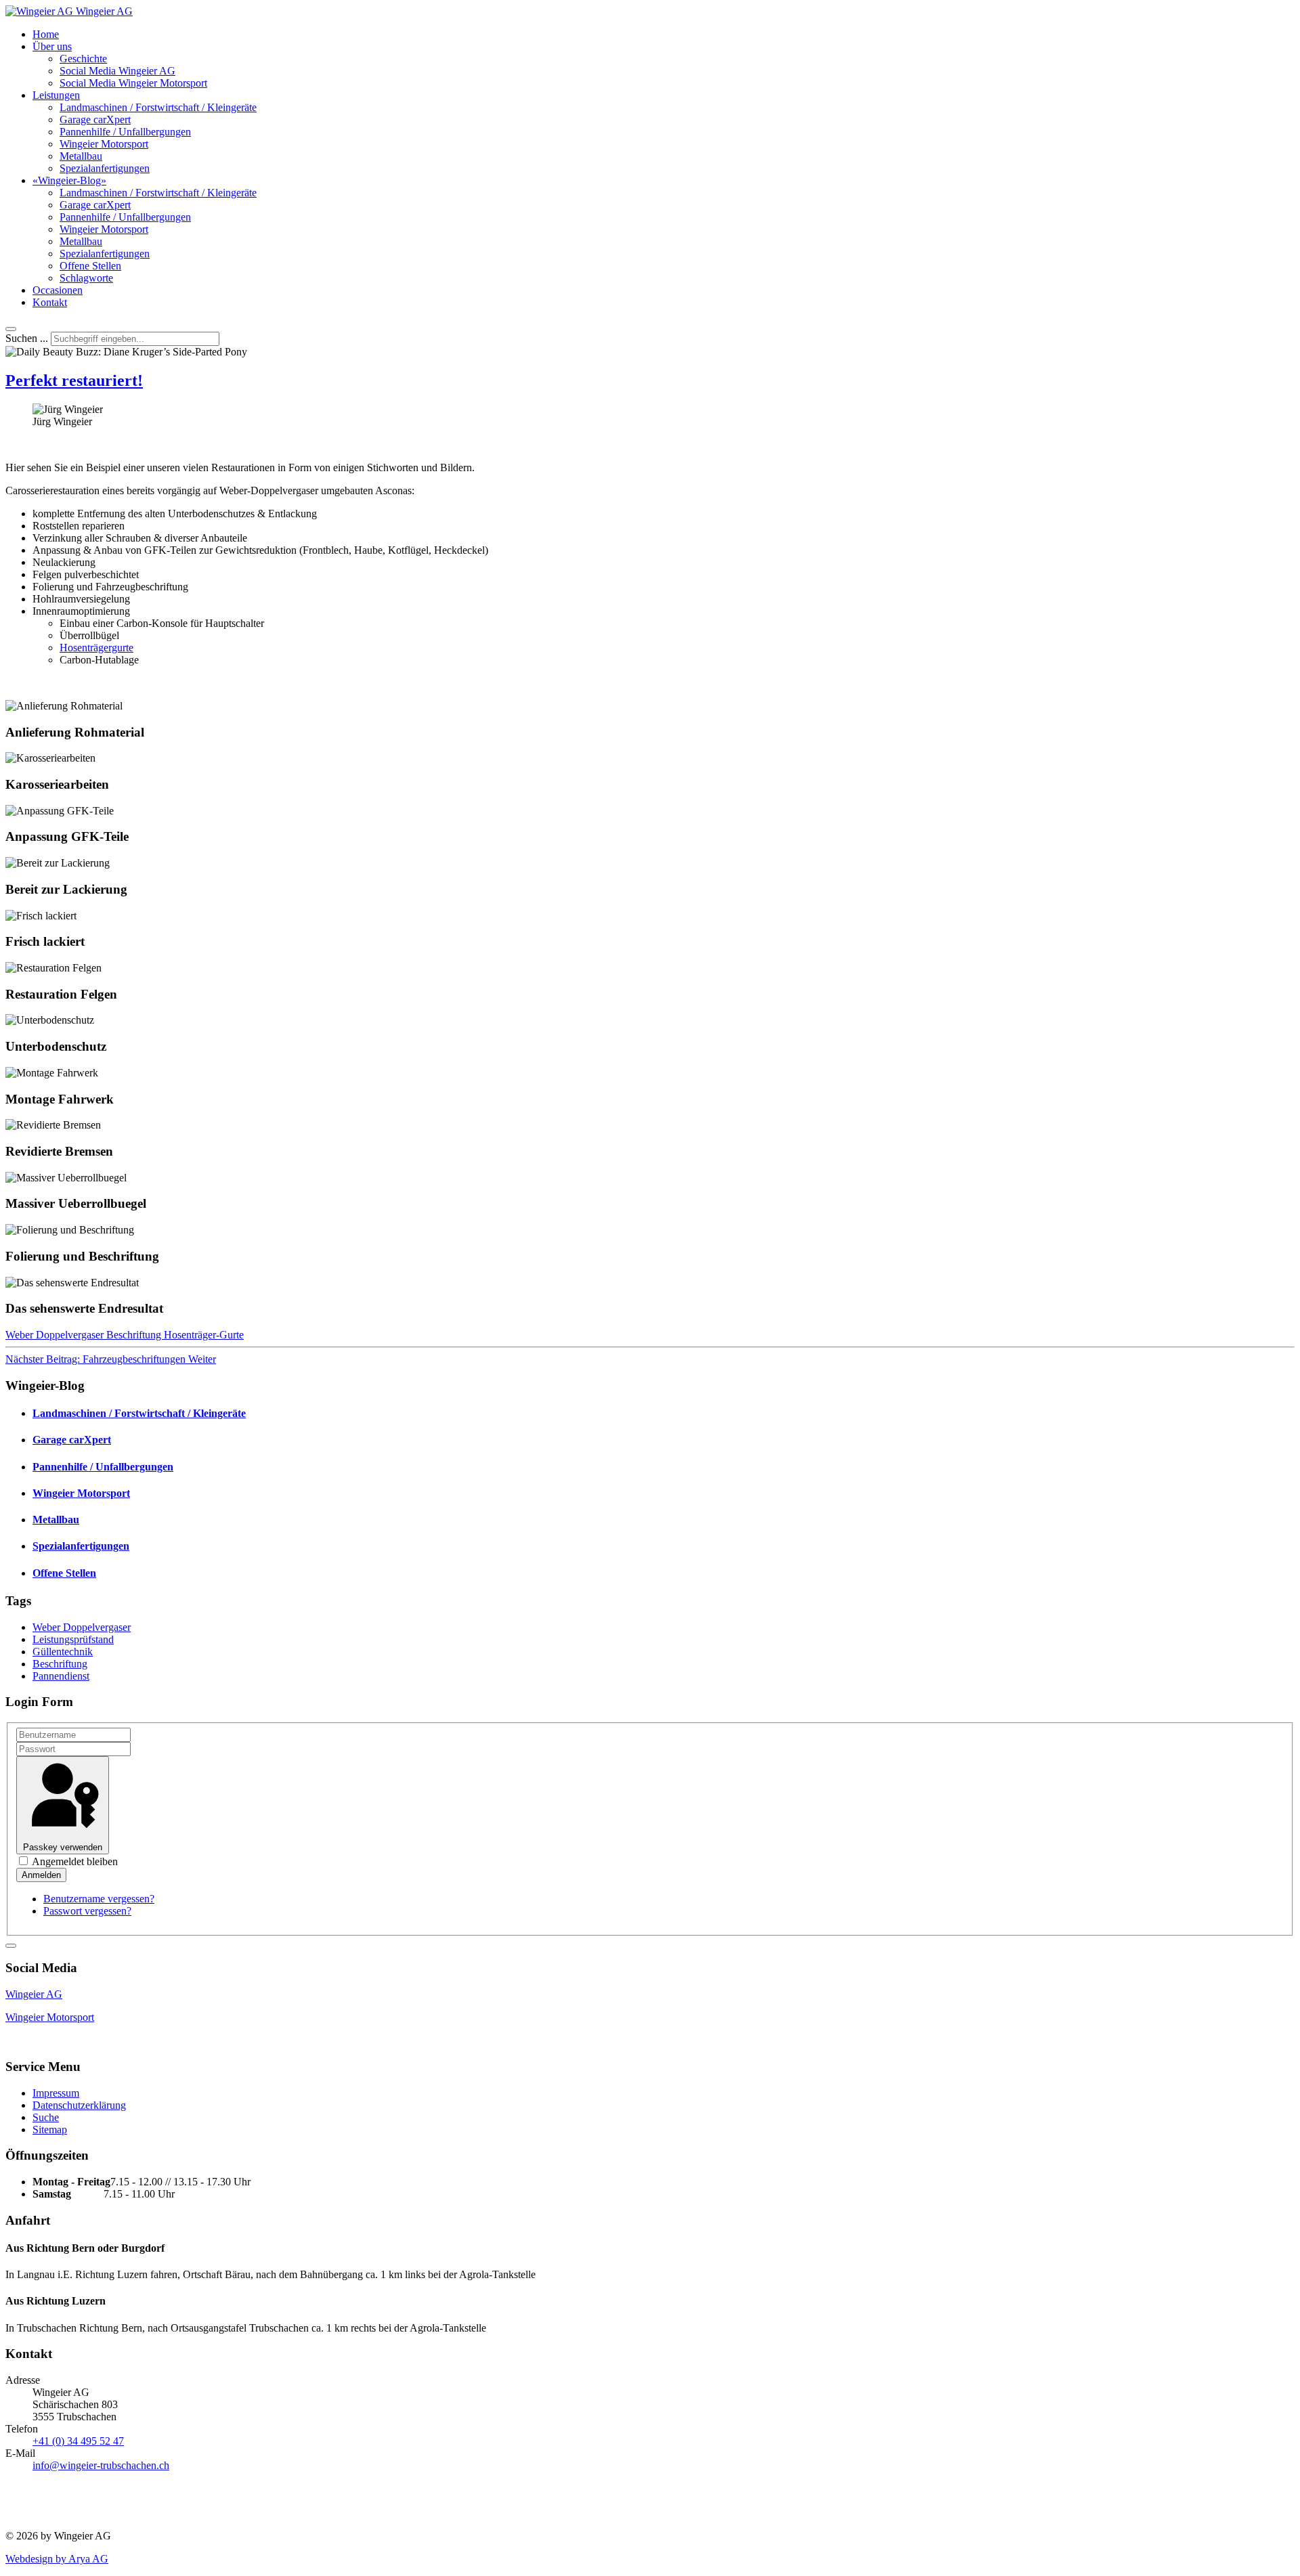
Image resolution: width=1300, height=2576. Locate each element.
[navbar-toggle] (11, 329)
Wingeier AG (34, 1994)
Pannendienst (61, 1676)
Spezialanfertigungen (105, 168)
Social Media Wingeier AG (117, 71)
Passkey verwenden (63, 1847)
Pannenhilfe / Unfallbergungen (125, 132)
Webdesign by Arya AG (57, 2559)
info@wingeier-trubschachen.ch (101, 2465)
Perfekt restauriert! (74, 380)
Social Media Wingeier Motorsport (133, 83)
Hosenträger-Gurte (204, 1335)
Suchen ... (27, 338)
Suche (46, 2117)
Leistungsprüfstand (73, 1639)
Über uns (52, 46)
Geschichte (83, 59)
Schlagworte (86, 278)
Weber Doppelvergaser (56, 1335)
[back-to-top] (11, 1946)
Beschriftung (135, 1335)
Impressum (56, 2093)
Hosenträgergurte (96, 648)
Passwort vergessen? (87, 1911)
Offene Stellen (90, 266)
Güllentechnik (63, 1652)
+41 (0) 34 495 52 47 (78, 2441)
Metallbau (81, 156)
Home (46, 34)
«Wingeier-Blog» (69, 180)
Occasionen (58, 290)
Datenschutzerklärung (79, 2105)
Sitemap (50, 2130)
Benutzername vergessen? (99, 1899)
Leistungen (56, 95)
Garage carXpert (95, 119)
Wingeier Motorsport (104, 144)
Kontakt (50, 302)
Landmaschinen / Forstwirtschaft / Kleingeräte (158, 107)
